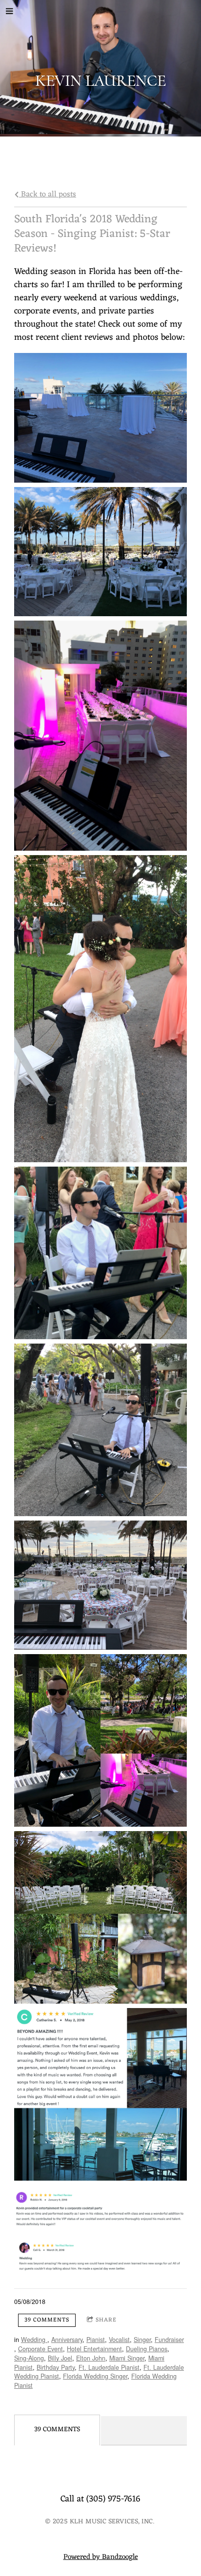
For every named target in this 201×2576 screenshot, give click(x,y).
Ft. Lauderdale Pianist (109, 2367)
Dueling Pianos (147, 2349)
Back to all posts (48, 194)
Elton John (91, 2358)
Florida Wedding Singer (95, 2376)
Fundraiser (169, 2340)
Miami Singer (127, 2358)
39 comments (47, 2320)
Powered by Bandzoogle (101, 2557)
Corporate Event (40, 2349)
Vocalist (119, 2340)
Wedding (34, 2340)
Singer (142, 2340)
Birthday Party (56, 2367)
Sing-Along (29, 2358)
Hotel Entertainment (94, 2349)
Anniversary (67, 2340)
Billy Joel (60, 2358)
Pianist (96, 2340)
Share (106, 2320)
